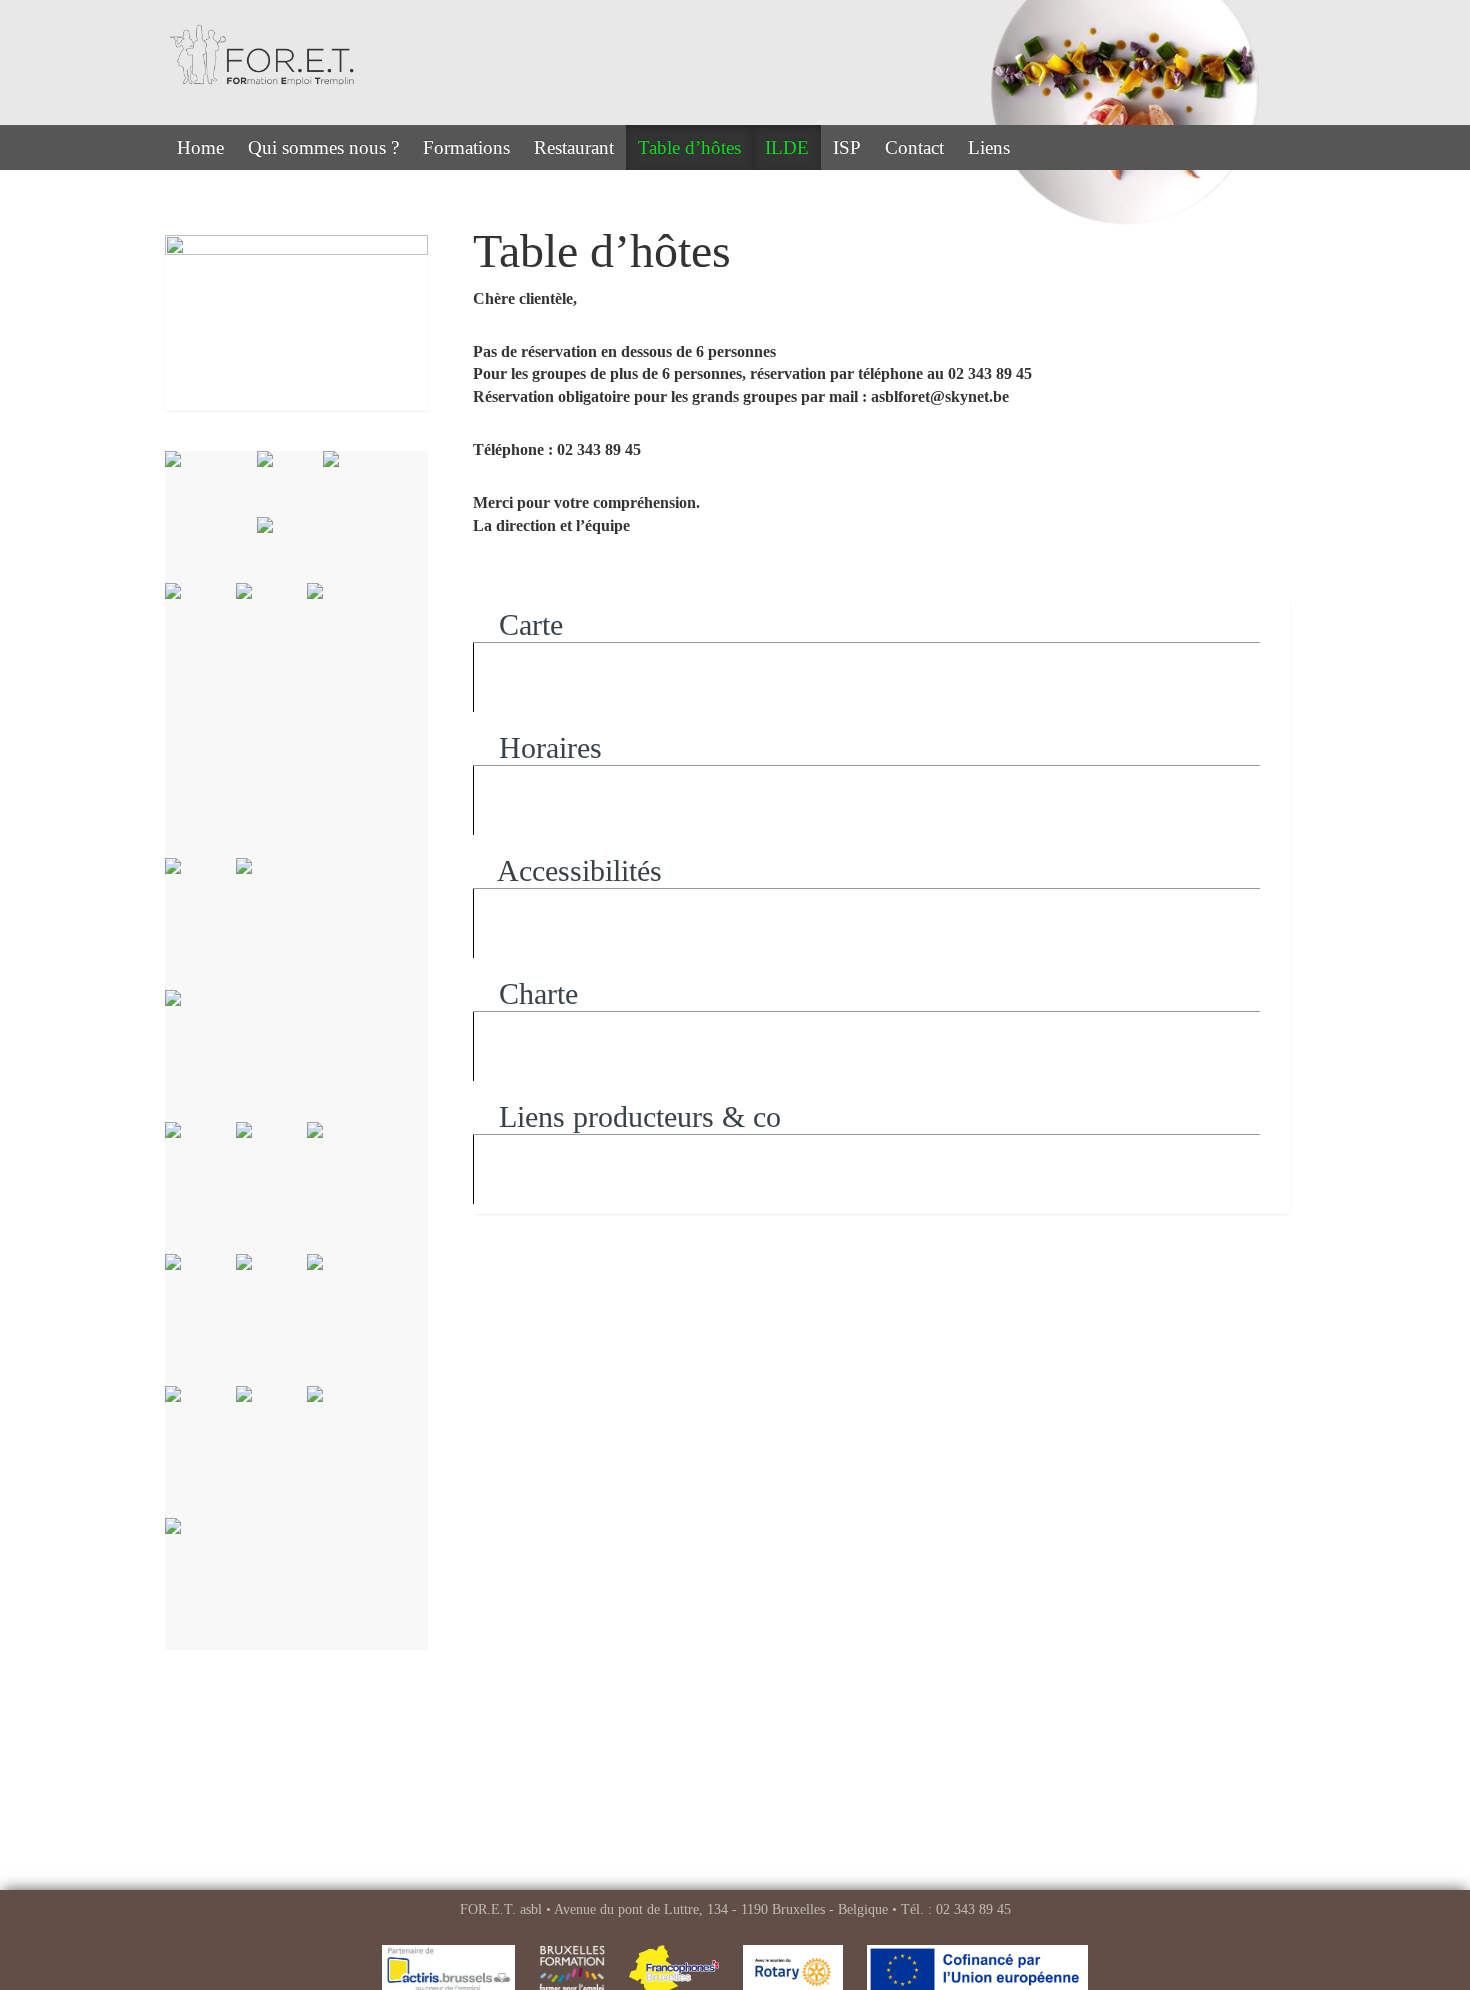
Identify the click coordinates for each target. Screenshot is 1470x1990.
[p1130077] (342, 1320)
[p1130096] (271, 649)
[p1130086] (271, 1188)
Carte (527, 624)
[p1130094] (200, 649)
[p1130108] (290, 484)
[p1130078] (271, 1320)
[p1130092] (271, 924)
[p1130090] (200, 1584)
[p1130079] (200, 1320)
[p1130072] (342, 1452)
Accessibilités (576, 870)
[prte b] (296, 1056)
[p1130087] (200, 1188)
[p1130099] (356, 484)
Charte (534, 993)
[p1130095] (342, 720)
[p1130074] (200, 1452)
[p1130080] (342, 1188)
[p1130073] (271, 1452)
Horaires (546, 747)
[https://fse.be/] (211, 517)
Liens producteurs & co (636, 1116)
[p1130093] (200, 924)
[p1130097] (322, 550)
